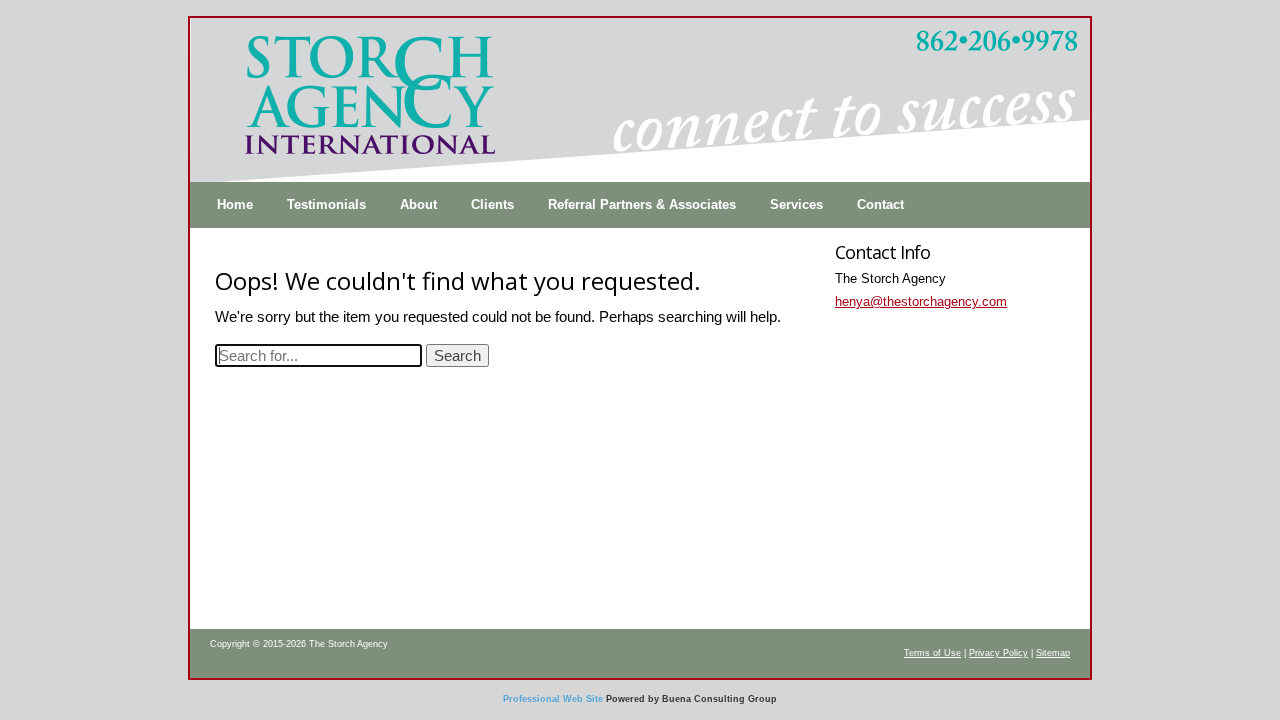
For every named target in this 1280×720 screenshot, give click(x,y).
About (418, 204)
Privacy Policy (998, 653)
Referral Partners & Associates (642, 204)
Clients (492, 204)
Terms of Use (932, 653)
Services (796, 204)
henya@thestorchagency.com (921, 301)
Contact (880, 204)
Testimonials (326, 204)
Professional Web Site (553, 699)
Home (235, 204)
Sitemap (1053, 653)
